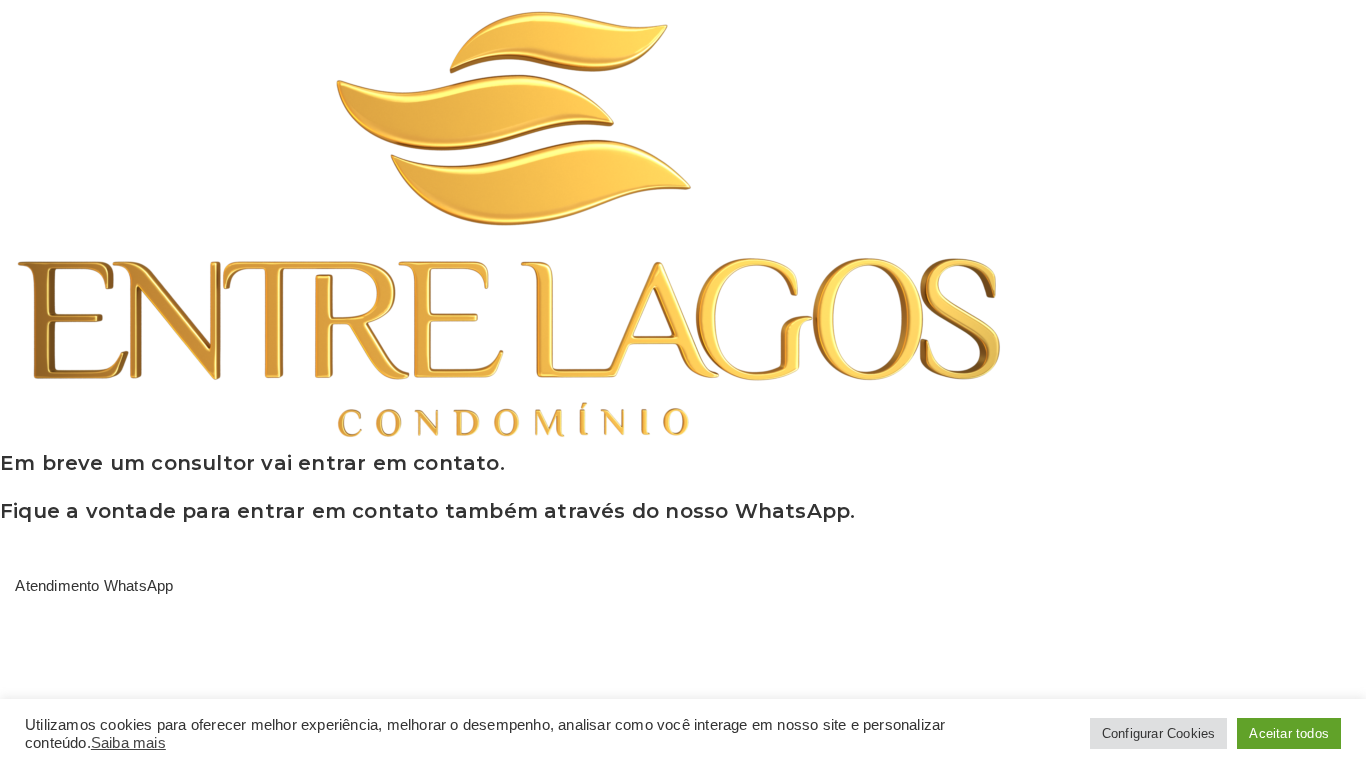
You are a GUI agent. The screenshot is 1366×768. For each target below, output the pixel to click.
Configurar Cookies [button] (1159, 733)
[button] (86, 585)
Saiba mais (128, 743)
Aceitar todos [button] (1289, 733)
